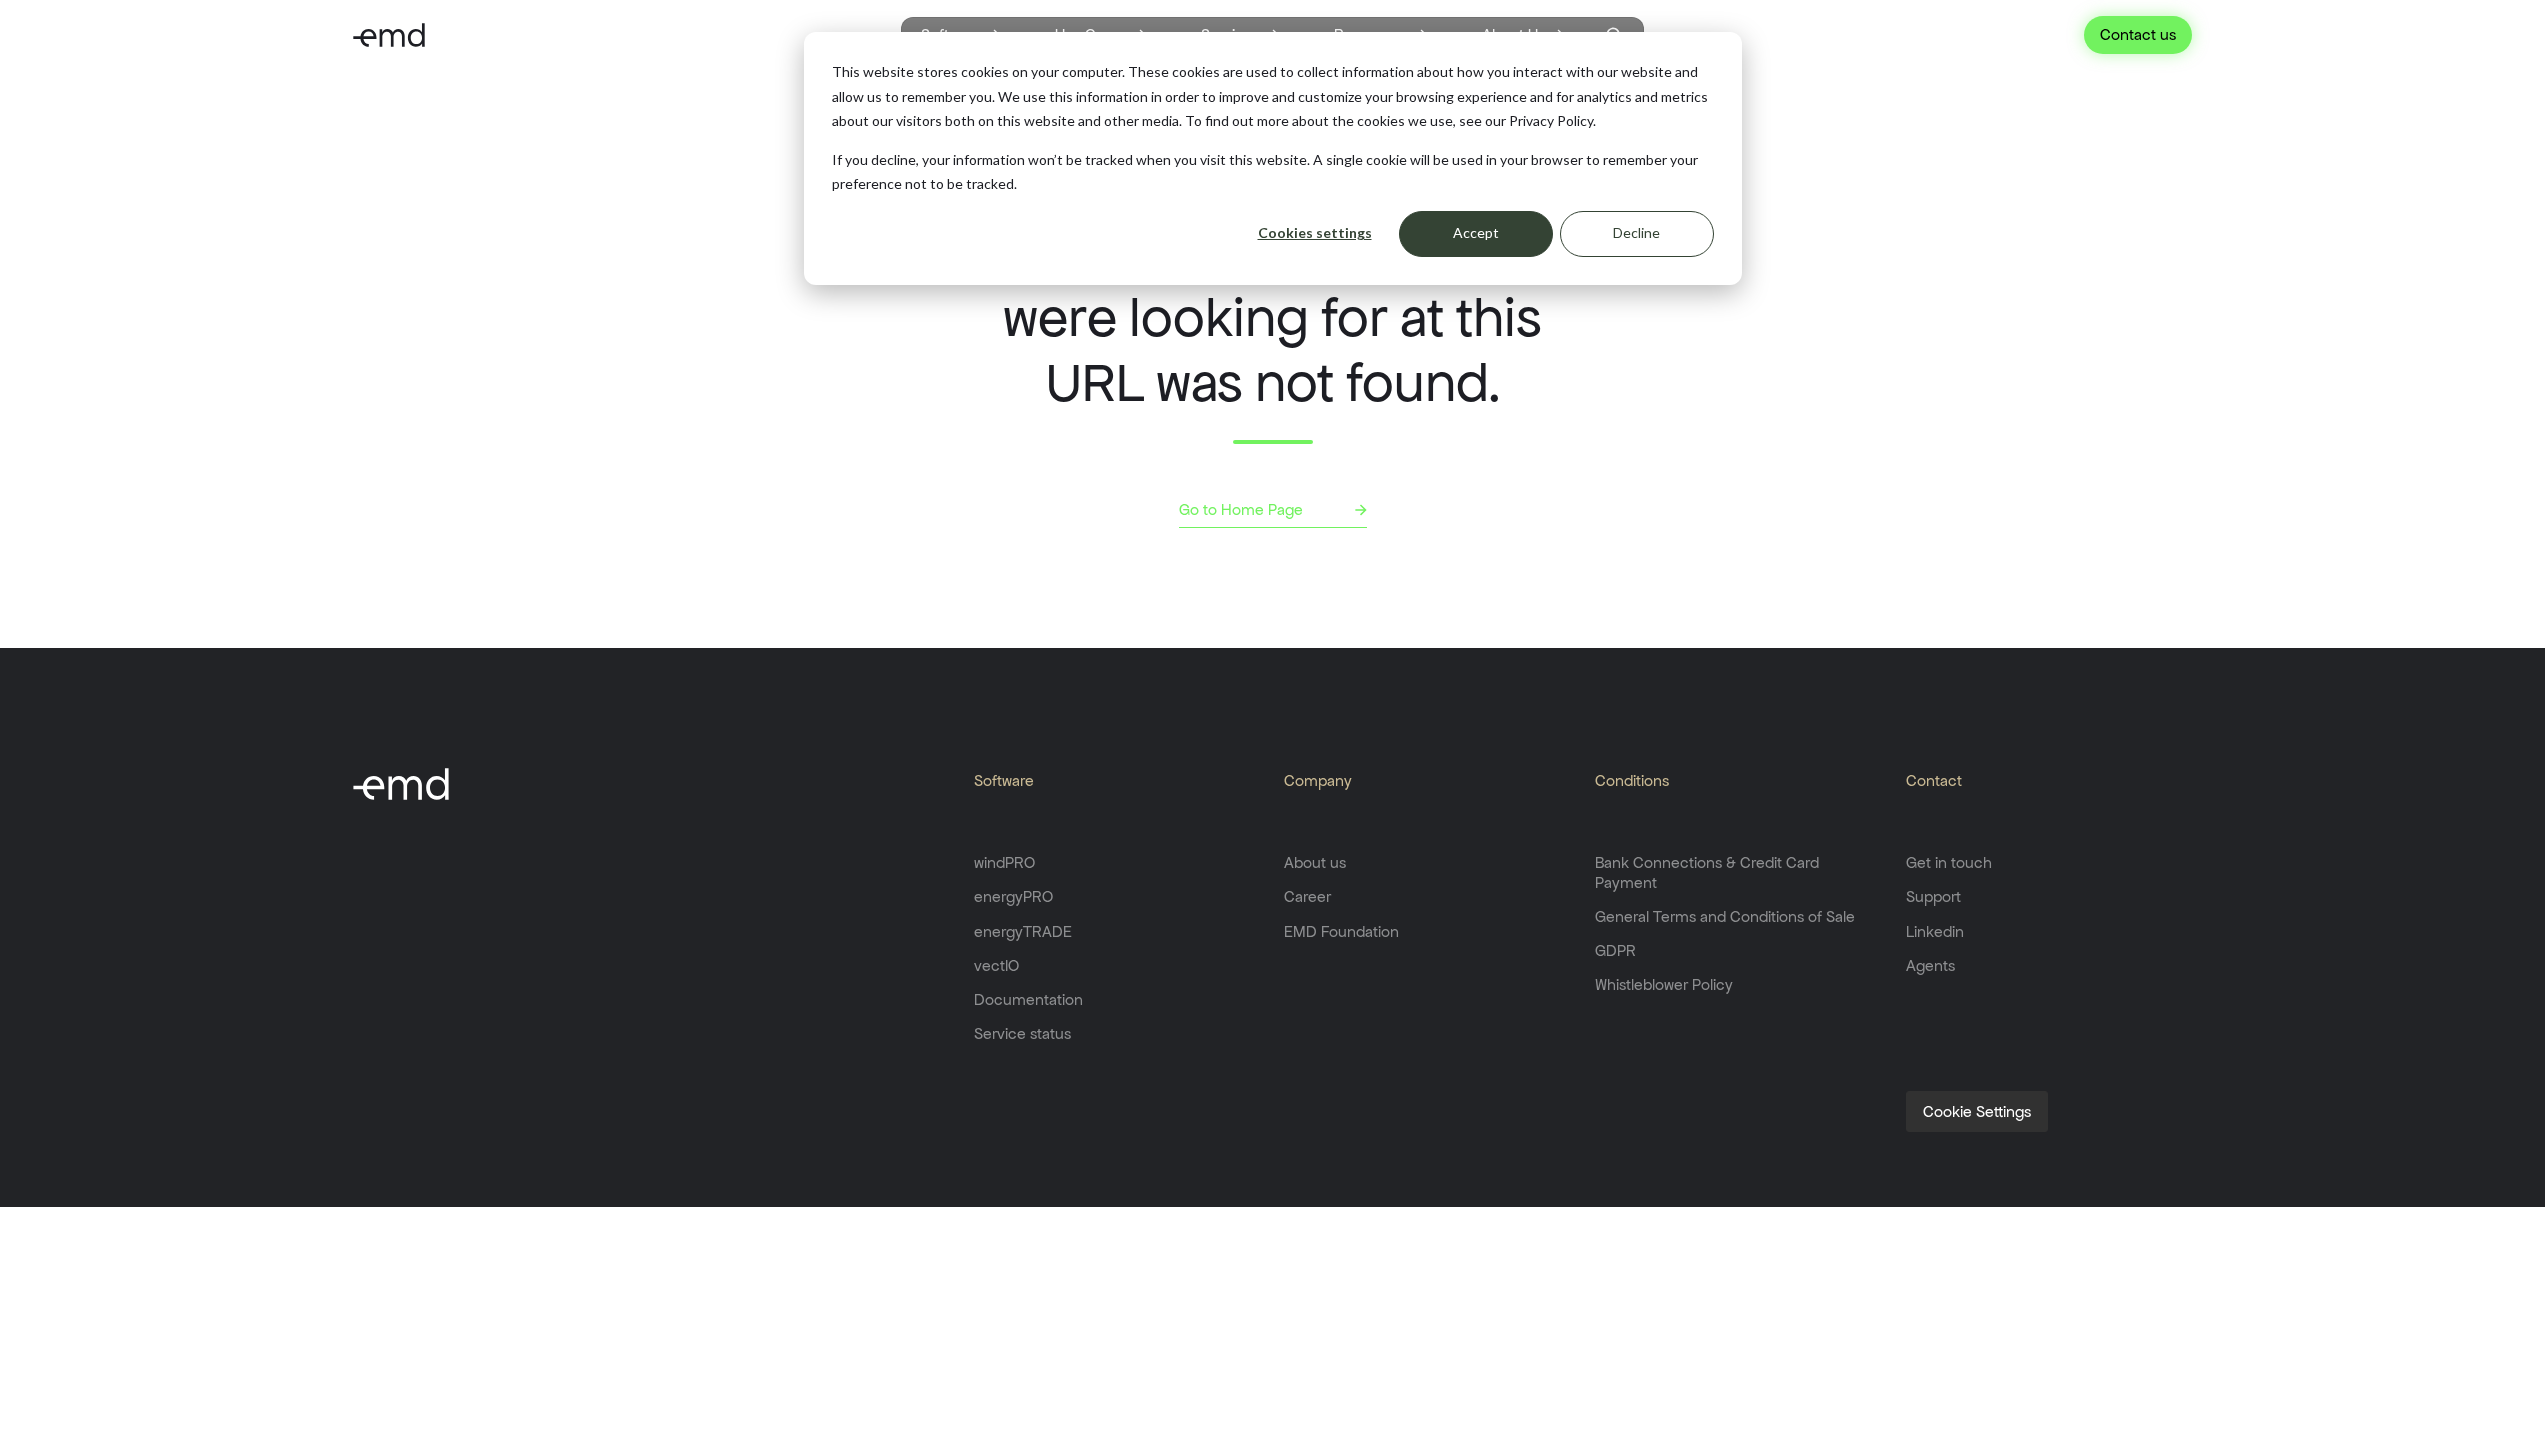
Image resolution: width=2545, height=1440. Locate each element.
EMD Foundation (1341, 931)
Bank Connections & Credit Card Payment (1707, 872)
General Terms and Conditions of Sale (1725, 916)
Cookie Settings (1977, 1111)
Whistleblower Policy (1664, 984)
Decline (1636, 232)
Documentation (1028, 999)
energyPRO (1013, 896)
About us (1315, 862)
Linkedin (1935, 931)
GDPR (1615, 950)
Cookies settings (1315, 232)
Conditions (1632, 780)
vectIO (996, 965)
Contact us (2138, 34)
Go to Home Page (1241, 509)
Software (1004, 780)
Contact (1934, 780)
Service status (1022, 1033)
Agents (1930, 965)
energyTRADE (1023, 931)
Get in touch (1949, 862)
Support (1933, 896)
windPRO (1004, 862)
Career (1307, 896)
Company (1318, 780)
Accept (1476, 232)
